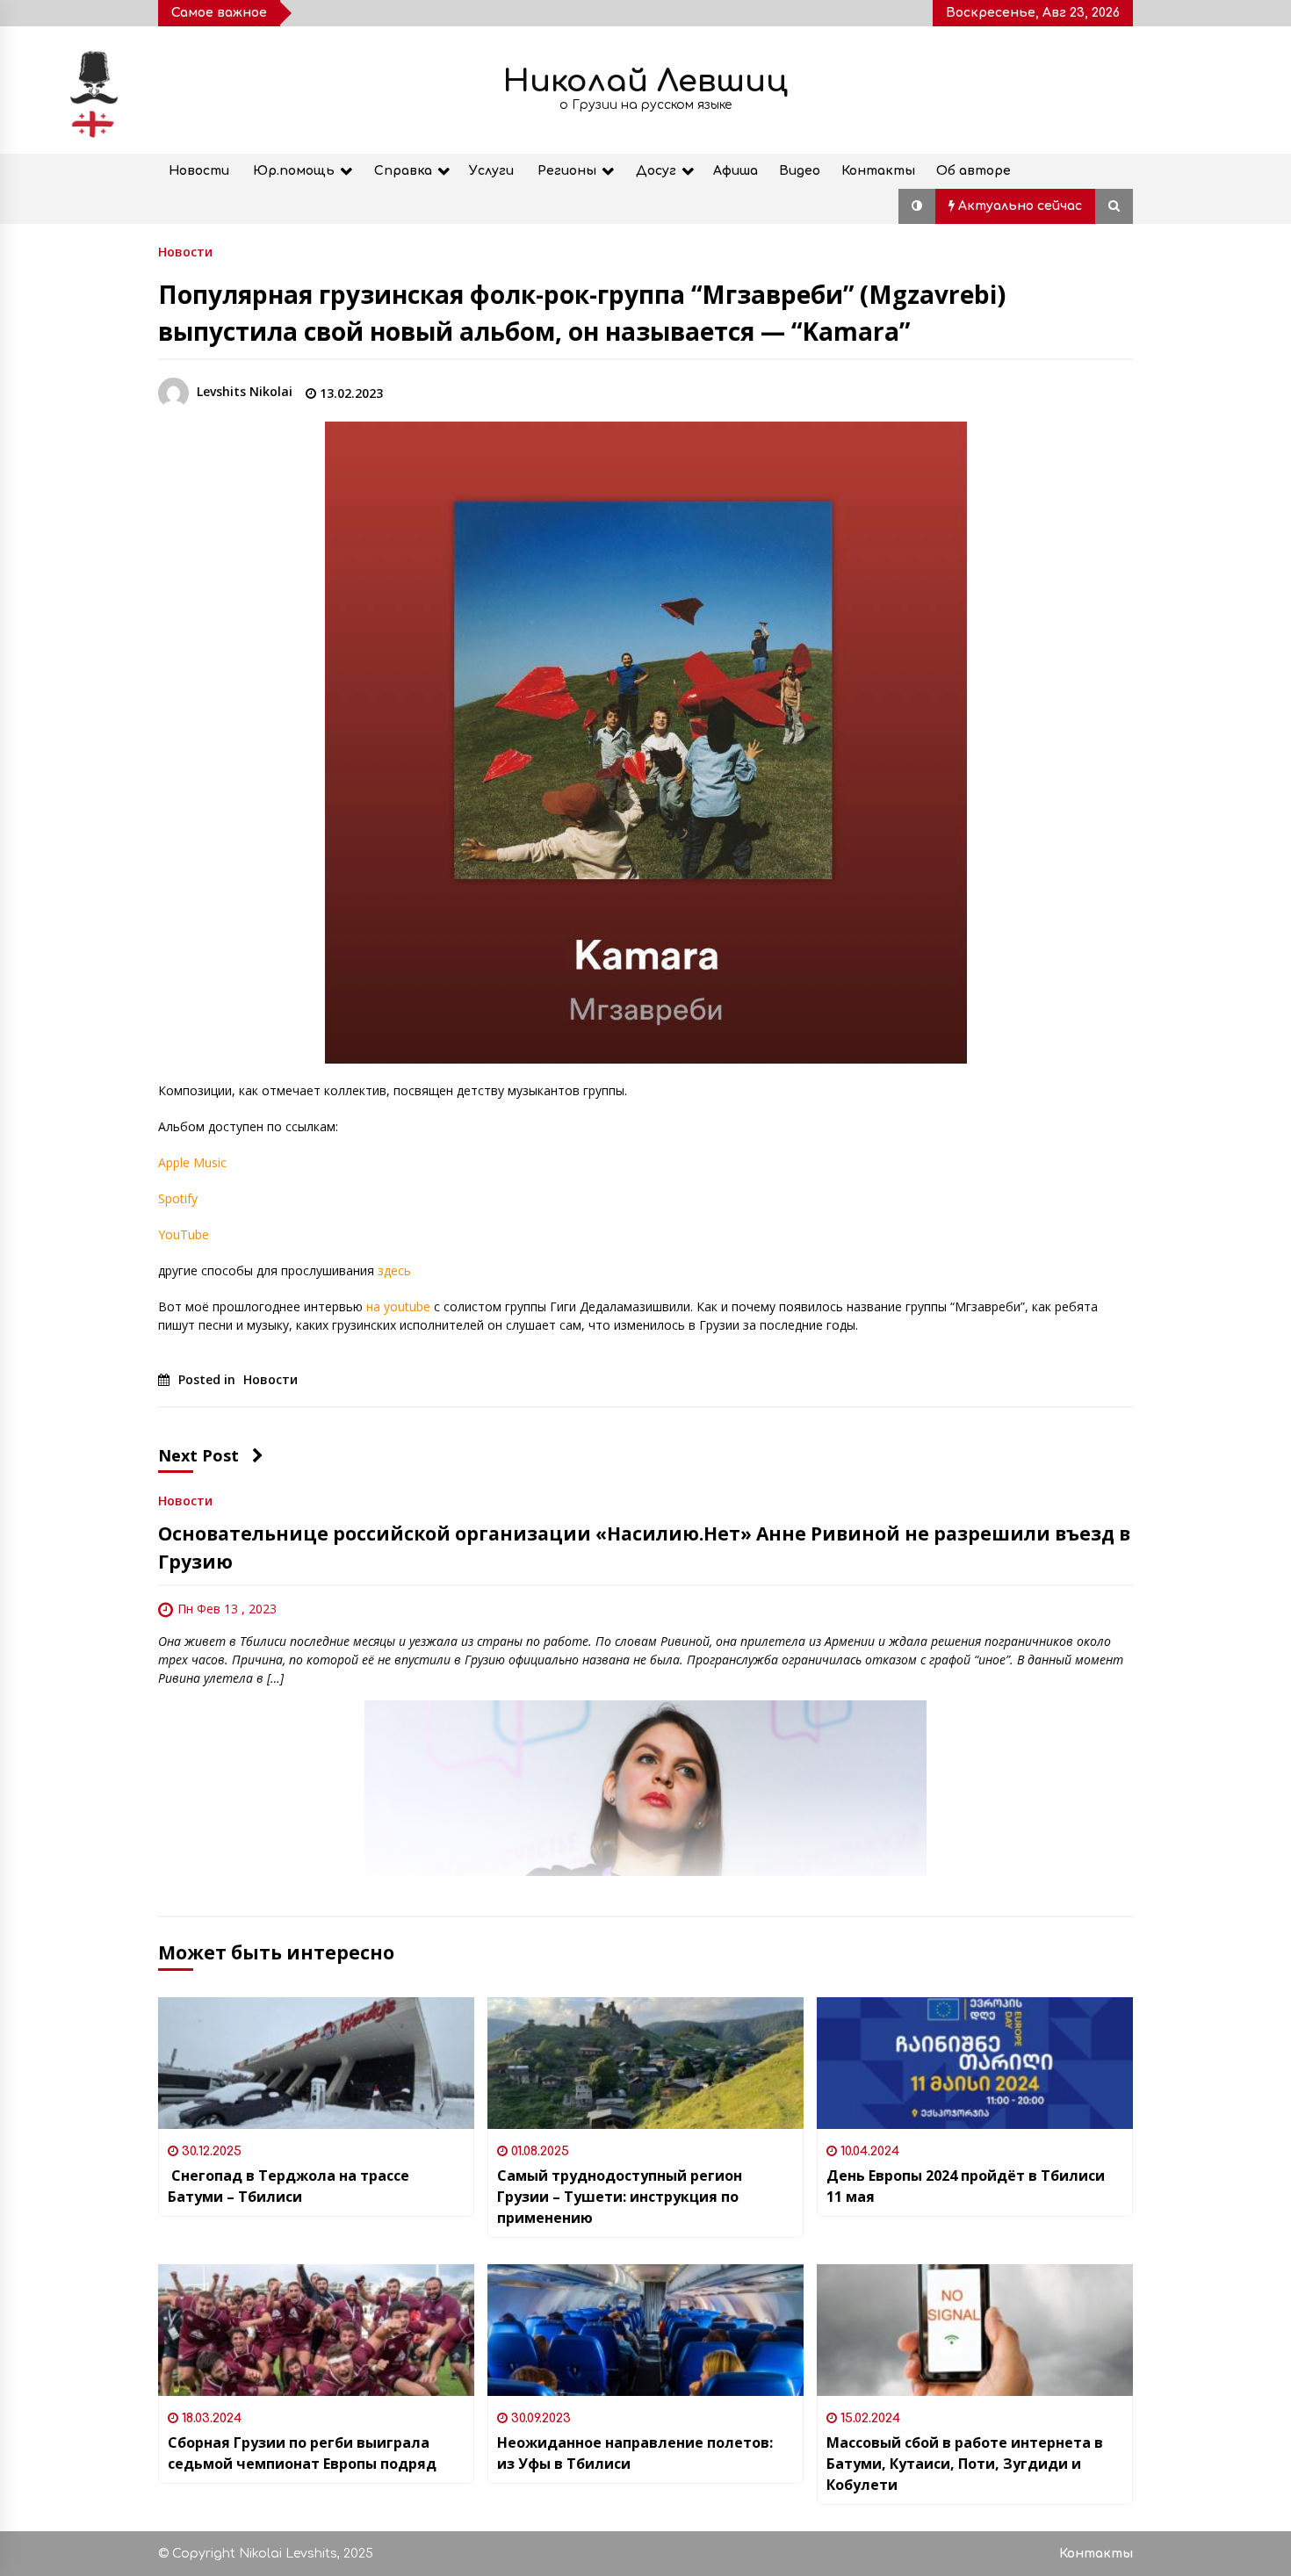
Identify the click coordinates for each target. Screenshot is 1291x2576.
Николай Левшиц (645, 81)
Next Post (198, 1455)
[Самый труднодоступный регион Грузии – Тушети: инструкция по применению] (645, 2063)
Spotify (178, 1198)
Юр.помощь (294, 171)
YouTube (184, 1234)
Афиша (736, 171)
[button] (917, 206)
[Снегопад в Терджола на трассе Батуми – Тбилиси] (316, 2063)
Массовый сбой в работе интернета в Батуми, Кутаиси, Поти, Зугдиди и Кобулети (965, 2464)
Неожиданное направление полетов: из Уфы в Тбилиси (635, 2453)
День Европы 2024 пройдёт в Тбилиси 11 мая (966, 2186)
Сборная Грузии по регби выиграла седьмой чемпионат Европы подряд (302, 2453)
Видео (800, 171)
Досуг (656, 171)
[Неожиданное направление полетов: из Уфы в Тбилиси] (645, 2330)
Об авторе (974, 171)
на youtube (398, 1306)
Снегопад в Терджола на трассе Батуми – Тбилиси (288, 2186)
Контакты (878, 171)
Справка (403, 171)
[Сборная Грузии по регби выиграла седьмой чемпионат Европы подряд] (316, 2330)
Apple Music (192, 1162)
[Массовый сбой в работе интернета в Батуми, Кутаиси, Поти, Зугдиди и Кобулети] (975, 2330)
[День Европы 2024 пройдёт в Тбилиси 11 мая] (975, 2063)
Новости (199, 171)
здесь (394, 1270)
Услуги (491, 171)
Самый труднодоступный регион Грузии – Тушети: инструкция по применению (620, 2197)
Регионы (567, 171)
